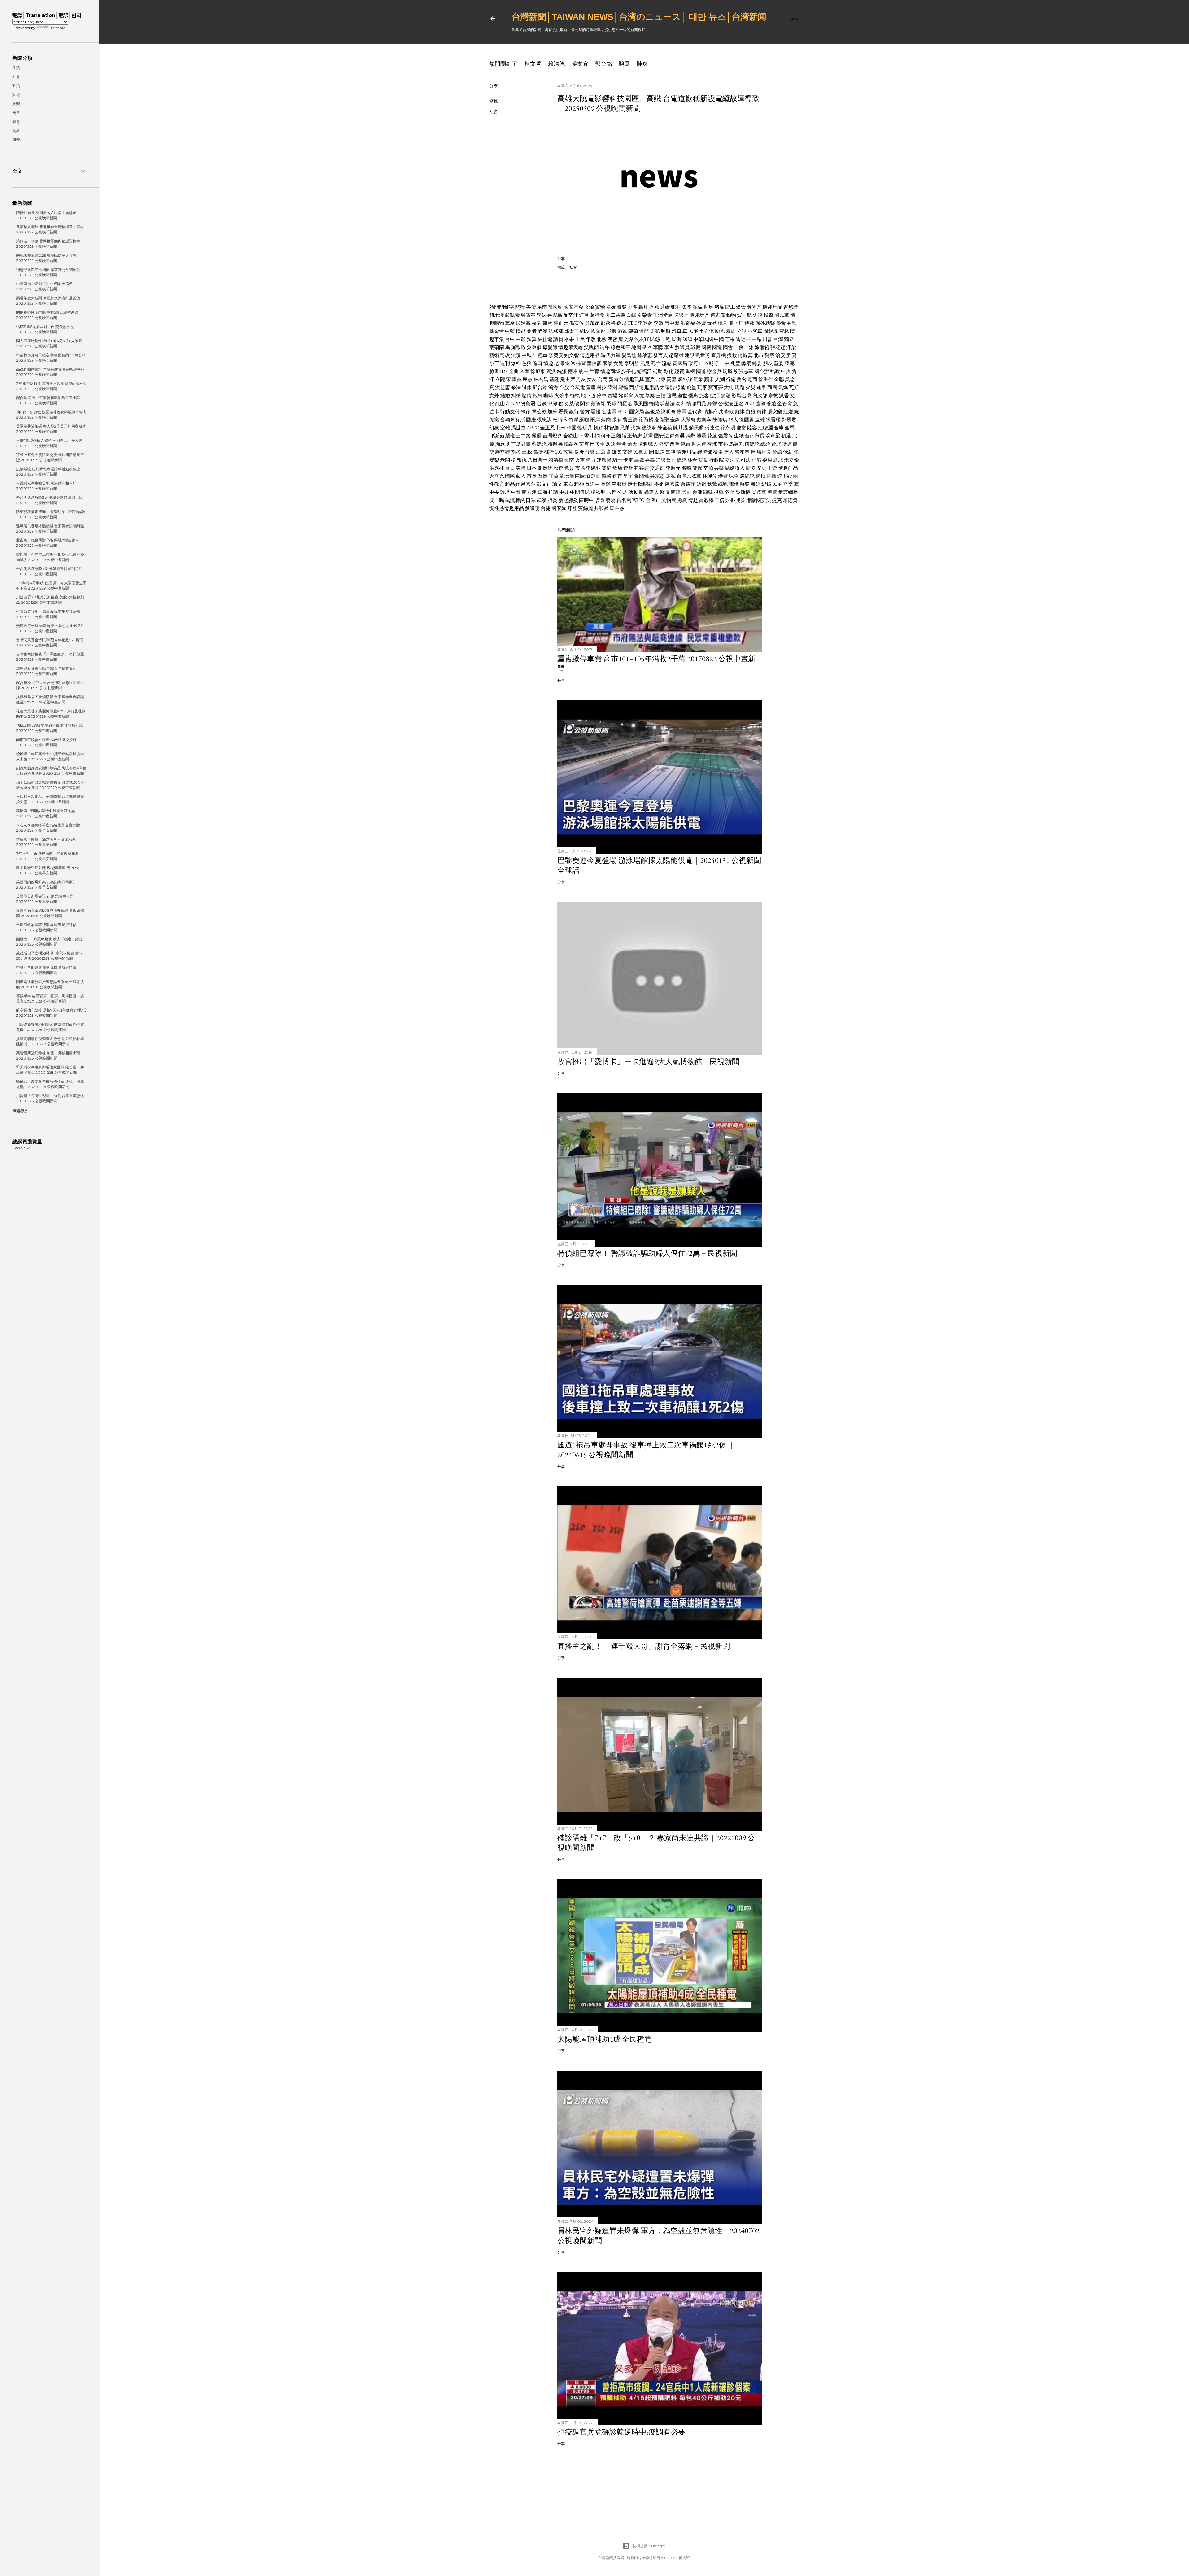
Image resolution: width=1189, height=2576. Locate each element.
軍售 (669, 347)
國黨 (517, 379)
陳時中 (586, 500)
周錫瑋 (771, 331)
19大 (733, 420)
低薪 (788, 452)
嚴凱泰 (512, 315)
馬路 (740, 387)
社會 (494, 111)
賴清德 (556, 64)
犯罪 (676, 307)
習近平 (743, 339)
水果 (569, 339)
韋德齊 (790, 500)
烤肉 (606, 420)
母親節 (550, 347)
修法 (516, 387)
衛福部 (644, 371)
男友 (581, 379)
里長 (580, 339)
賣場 (612, 396)
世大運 (699, 444)
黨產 (510, 323)
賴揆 (552, 444)
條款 (729, 412)
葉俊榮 (652, 412)
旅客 (704, 396)
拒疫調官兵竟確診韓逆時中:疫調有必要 (621, 2432)
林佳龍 (545, 339)
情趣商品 (788, 468)
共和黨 (601, 508)
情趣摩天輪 (571, 347)
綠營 (712, 404)
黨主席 (568, 379)
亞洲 (612, 387)
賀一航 (744, 315)
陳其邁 (681, 428)
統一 (584, 371)
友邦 (723, 444)
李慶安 (556, 355)
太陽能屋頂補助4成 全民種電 (605, 2039)
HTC (623, 412)
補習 (581, 363)
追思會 (663, 460)
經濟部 (705, 452)
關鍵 (607, 468)
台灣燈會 (552, 436)
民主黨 (617, 508)
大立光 (497, 476)
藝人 (521, 476)
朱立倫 (791, 460)
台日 (510, 468)
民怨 (655, 339)
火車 (580, 460)
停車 (602, 396)
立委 (788, 484)
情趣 (521, 331)
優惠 (693, 396)
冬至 (730, 492)
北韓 (561, 428)
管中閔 (672, 323)
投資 (769, 315)
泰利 (681, 404)
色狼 (527, 363)
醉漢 (542, 331)
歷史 (761, 468)
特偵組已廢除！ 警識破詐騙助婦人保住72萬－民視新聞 (647, 1253)
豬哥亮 (764, 452)
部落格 (608, 323)
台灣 (778, 339)
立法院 (732, 460)
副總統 (679, 460)
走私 (655, 331)
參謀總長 (788, 492)
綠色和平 (621, 347)
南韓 (676, 492)
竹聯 (573, 420)
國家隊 (559, 508)
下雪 (584, 436)
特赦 (749, 323)
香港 (756, 460)
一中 (725, 363)
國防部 (598, 331)
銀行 (574, 412)
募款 (792, 323)
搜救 (732, 355)
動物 (731, 315)
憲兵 (650, 379)
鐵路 (607, 476)
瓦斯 (794, 387)
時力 (591, 460)
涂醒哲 (762, 347)
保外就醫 (765, 323)
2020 (687, 339)
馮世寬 (518, 428)
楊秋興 (598, 492)
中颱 (552, 404)
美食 (742, 379)
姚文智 (572, 355)
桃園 (723, 323)
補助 (658, 371)
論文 (557, 484)
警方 (585, 412)
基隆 (554, 379)
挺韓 (719, 492)
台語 (777, 452)
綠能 (681, 387)
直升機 (719, 355)
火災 (751, 387)
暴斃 (622, 307)
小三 (494, 363)
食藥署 (528, 404)
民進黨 (523, 323)
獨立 (789, 339)
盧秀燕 (672, 484)
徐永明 (728, 428)
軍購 (658, 347)
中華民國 (703, 339)
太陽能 (667, 387)
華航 (542, 492)
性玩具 (585, 428)
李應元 (673, 468)
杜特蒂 (560, 420)
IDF (504, 371)
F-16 (703, 363)
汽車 (677, 331)
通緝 (665, 307)
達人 (729, 452)
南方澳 (529, 492)
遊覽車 (631, 468)
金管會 (785, 404)
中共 (564, 492)
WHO (638, 500)
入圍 (525, 371)
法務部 (556, 331)
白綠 (631, 315)
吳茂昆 (592, 323)
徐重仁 (766, 379)
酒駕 (622, 331)
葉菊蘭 (497, 347)
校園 (537, 323)
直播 (771, 476)
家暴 (608, 363)
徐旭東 (538, 371)
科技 (602, 387)
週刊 (505, 363)
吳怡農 (669, 500)
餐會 (781, 323)
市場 (580, 468)
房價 (791, 355)
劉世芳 (703, 355)
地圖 (636, 347)
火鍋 (636, 428)
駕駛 (726, 396)
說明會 (668, 412)
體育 (16, 122)
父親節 (591, 347)
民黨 (528, 379)
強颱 (760, 404)
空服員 (619, 484)
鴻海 (553, 387)
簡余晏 (677, 436)
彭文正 (544, 484)
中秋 (527, 355)
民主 (777, 484)
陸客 (752, 428)
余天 (632, 444)
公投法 (725, 404)
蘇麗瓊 (507, 436)
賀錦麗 (586, 508)
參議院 (532, 508)
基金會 (497, 331)
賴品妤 (512, 484)
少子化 (629, 371)
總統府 (649, 428)
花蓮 (712, 436)
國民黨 (782, 315)
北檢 (602, 339)
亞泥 (790, 363)
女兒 (618, 363)
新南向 (616, 379)
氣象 (698, 379)
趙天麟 (696, 428)
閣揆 (585, 404)
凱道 (660, 452)
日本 (532, 468)
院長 (703, 460)
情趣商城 (610, 371)
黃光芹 (754, 307)
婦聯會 (626, 396)
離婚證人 (649, 492)
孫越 (621, 323)
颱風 (624, 64)
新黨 (648, 436)
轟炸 (643, 307)
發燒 (611, 500)
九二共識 (616, 315)
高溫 (672, 379)
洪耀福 (688, 323)
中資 (516, 492)
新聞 (649, 452)
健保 (697, 468)
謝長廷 (545, 468)
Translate (57, 28)
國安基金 (573, 307)
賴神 (579, 484)
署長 (563, 412)
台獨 (505, 420)
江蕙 (601, 452)
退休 (570, 363)
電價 (734, 484)
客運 (644, 468)
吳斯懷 (743, 492)
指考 (516, 452)
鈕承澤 (497, 315)
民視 (638, 452)
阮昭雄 (646, 484)
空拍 (708, 468)
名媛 (611, 307)
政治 (16, 86)
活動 (633, 492)
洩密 (612, 339)
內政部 (760, 396)
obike (527, 452)
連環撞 (604, 460)
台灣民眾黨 (689, 476)
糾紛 (516, 396)
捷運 (787, 444)
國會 (728, 347)
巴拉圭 (597, 444)
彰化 (669, 371)
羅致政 (518, 347)
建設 (690, 355)
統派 (562, 371)
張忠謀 (544, 420)
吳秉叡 (534, 347)
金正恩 (547, 428)
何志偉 (718, 315)
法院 (516, 355)
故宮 (568, 452)
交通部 (657, 468)
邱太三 (572, 331)
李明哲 (632, 363)
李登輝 (645, 323)
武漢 (542, 500)
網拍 (760, 476)
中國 (719, 339)
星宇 (628, 476)
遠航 (644, 331)
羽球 (612, 404)
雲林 (784, 331)
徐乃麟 (646, 420)
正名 (739, 404)
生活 (16, 68)
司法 (746, 460)
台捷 (546, 508)
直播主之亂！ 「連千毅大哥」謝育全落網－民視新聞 (644, 1646)
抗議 (553, 492)
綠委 (757, 363)
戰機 (695, 347)
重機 (690, 371)
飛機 (612, 331)
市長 (532, 476)
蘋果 (709, 379)
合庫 (779, 428)
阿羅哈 (625, 404)
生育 (594, 371)
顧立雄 (503, 452)
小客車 (755, 331)
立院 (500, 379)
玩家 (702, 387)
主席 (756, 339)
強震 (723, 436)
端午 (605, 347)
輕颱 (654, 404)
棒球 (712, 444)
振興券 (738, 500)
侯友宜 (580, 64)
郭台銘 (603, 64)
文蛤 (589, 307)
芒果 (730, 339)
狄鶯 (712, 484)
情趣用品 (773, 307)
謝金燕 (714, 371)
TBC (632, 323)
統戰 (723, 484)
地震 (701, 436)
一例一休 (744, 347)
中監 (510, 331)
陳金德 (665, 428)
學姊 (542, 315)
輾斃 (745, 484)
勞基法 (667, 404)
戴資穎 (598, 404)
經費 (679, 371)
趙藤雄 (676, 355)
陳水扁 (736, 323)
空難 (505, 428)
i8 (513, 420)
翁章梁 (773, 436)
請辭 (690, 436)
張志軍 (746, 371)
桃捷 (549, 452)
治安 (780, 355)
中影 (521, 339)
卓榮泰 (645, 315)
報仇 (522, 460)
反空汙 (571, 315)
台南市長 (755, 436)
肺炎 (642, 64)
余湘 (697, 492)
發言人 (660, 355)
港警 (723, 476)
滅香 (784, 396)
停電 (682, 412)
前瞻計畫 (521, 444)
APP (515, 404)
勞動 (686, 492)
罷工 (730, 307)
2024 (750, 404)
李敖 (659, 323)
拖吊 (538, 396)
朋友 (768, 363)
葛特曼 (597, 315)
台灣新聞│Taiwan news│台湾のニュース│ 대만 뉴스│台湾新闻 (639, 17)
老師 (559, 363)
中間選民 (580, 492)
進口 (538, 363)
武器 (647, 347)
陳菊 (633, 331)
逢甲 (761, 387)
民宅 (693, 331)
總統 (765, 444)
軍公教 (539, 412)
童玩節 (567, 476)
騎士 (617, 460)
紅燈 (788, 412)
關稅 (520, 307)
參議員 (682, 347)
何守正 (608, 436)
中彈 (633, 307)
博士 (632, 484)
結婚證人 (735, 468)
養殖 (771, 404)
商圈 (772, 387)
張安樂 (775, 412)
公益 (622, 492)
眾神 (671, 452)
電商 (752, 379)
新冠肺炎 (568, 500)
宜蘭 (553, 476)
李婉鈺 (593, 468)
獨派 (551, 371)
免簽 (569, 468)
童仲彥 (594, 363)
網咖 (584, 420)
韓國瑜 (555, 307)
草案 (650, 396)
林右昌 (541, 379)
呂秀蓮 (528, 484)
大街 (729, 387)
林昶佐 (710, 476)
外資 (701, 323)
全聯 (779, 379)
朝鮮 (598, 428)
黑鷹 (772, 492)
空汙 (715, 396)
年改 (591, 339)
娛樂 (16, 104)
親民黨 (629, 355)
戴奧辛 (704, 420)
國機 (706, 347)
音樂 (590, 452)
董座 (591, 387)
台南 (569, 460)
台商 (603, 379)
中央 (786, 371)
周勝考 (730, 371)
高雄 (612, 452)
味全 (734, 476)
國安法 (661, 436)
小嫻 (595, 436)
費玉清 (630, 420)
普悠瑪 (791, 307)
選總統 (747, 476)
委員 (767, 460)
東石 (568, 484)
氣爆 (783, 387)
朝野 (714, 363)
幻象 (494, 428)
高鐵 (639, 460)
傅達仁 (712, 428)
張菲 (617, 420)
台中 (510, 339)
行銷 (731, 379)
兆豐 (735, 363)
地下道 (588, 396)
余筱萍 (688, 484)
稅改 (563, 404)
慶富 (741, 428)
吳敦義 (566, 444)
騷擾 (596, 412)
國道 (701, 371)
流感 (667, 363)
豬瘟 (719, 307)
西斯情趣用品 (644, 387)
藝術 (494, 355)
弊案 (746, 363)
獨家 (526, 412)
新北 (778, 460)
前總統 (752, 444)
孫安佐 (577, 323)
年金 (621, 444)
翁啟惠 (645, 355)
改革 (675, 444)
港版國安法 (759, 500)
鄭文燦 (626, 339)
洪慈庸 (503, 387)
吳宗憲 (657, 476)
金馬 (790, 428)
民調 (677, 339)
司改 (505, 355)
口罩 (531, 500)
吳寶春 (528, 315)
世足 (708, 307)
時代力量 (611, 355)
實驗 (600, 307)
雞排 (740, 412)
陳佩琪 (720, 420)
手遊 (772, 468)
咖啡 (548, 396)
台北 (776, 444)
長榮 (606, 484)
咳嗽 (600, 500)
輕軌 (575, 396)
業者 (532, 331)
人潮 (720, 379)
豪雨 (731, 331)
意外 (494, 396)
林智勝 (612, 428)
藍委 (779, 363)
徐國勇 (747, 420)
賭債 (527, 396)
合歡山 (571, 436)
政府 (693, 363)
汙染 (791, 347)
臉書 (494, 371)
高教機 (706, 500)
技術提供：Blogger (649, 2546)
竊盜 (691, 387)
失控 (758, 315)
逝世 (682, 396)
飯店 (617, 468)
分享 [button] (494, 86)
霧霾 (537, 436)
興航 (666, 331)
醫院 (665, 492)
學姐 (659, 484)
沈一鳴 (497, 500)
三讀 (661, 396)
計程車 (540, 355)
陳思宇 (681, 315)
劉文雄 (625, 452)
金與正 (653, 500)
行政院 (716, 460)
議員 (558, 339)
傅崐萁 (745, 355)
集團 (687, 307)
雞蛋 (547, 323)
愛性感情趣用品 (507, 508)
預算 (532, 339)
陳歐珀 (582, 476)
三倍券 (722, 500)
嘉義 (650, 460)
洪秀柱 (497, 468)
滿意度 (503, 444)
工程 (666, 339)
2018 (611, 444)
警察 (769, 355)
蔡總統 (539, 444)
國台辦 (762, 371)
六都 (612, 492)
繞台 (686, 444)
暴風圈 (641, 404)
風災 (645, 363)
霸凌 (751, 468)
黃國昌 (680, 363)
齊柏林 (742, 452)
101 (559, 452)
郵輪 (623, 387)
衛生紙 (736, 436)
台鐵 (542, 404)
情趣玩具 (699, 315)
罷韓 (708, 492)
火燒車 (562, 396)
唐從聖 (662, 420)
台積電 (577, 387)
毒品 (712, 323)
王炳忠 (635, 436)
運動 (596, 476)
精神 (761, 412)
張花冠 (778, 347)
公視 (742, 331)
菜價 (574, 404)
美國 (521, 468)
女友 (592, 379)
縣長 (542, 476)
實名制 (624, 500)
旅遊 (558, 468)
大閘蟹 (688, 420)
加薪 (552, 412)
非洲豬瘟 (663, 315)
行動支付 (510, 412)
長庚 (579, 452)
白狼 (751, 412)
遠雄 (760, 420)
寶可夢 (716, 387)
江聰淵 (765, 428)
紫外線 (685, 379)
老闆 (505, 460)
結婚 (505, 396)
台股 (564, 387)
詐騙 (698, 307)
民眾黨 (759, 492)
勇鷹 (682, 500)
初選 (786, 436)
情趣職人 (648, 444)
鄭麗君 (789, 420)
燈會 (741, 307)
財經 (16, 95)
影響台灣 (742, 396)
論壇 (505, 492)
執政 (775, 371)
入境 (639, 396)
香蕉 (654, 307)
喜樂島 (555, 315)
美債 (531, 307)
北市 (759, 355)
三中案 (523, 436)
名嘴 (686, 468)
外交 (664, 444)
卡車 (628, 460)
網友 (585, 331)
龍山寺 (503, 404)
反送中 (592, 484)
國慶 (531, 420)
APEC (533, 428)
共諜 (719, 468)
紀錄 (766, 484)
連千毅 (785, 476)
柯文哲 (533, 64)
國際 (510, 476)
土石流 (707, 331)
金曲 (514, 371)
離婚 (621, 436)
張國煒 (642, 476)
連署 (584, 315)
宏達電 (609, 412)
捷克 (777, 500)
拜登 (572, 508)
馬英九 (736, 444)
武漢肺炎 (515, 500)
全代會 (695, 412)
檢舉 (718, 452)
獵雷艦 (773, 420)
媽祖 (701, 484)
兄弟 (625, 428)
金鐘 (675, 420)
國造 (717, 347)
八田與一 (538, 460)
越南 (542, 307)
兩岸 (573, 371)
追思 (672, 396)
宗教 (773, 396)
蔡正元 (561, 323)
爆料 (516, 363)
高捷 (538, 452)
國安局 (637, 412)
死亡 (656, 363)
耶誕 (494, 436)
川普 (767, 339)
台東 (661, 379)
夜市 (617, 476)
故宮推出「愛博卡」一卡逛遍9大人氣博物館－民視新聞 (648, 1062)
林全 (692, 460)
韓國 (572, 428)
